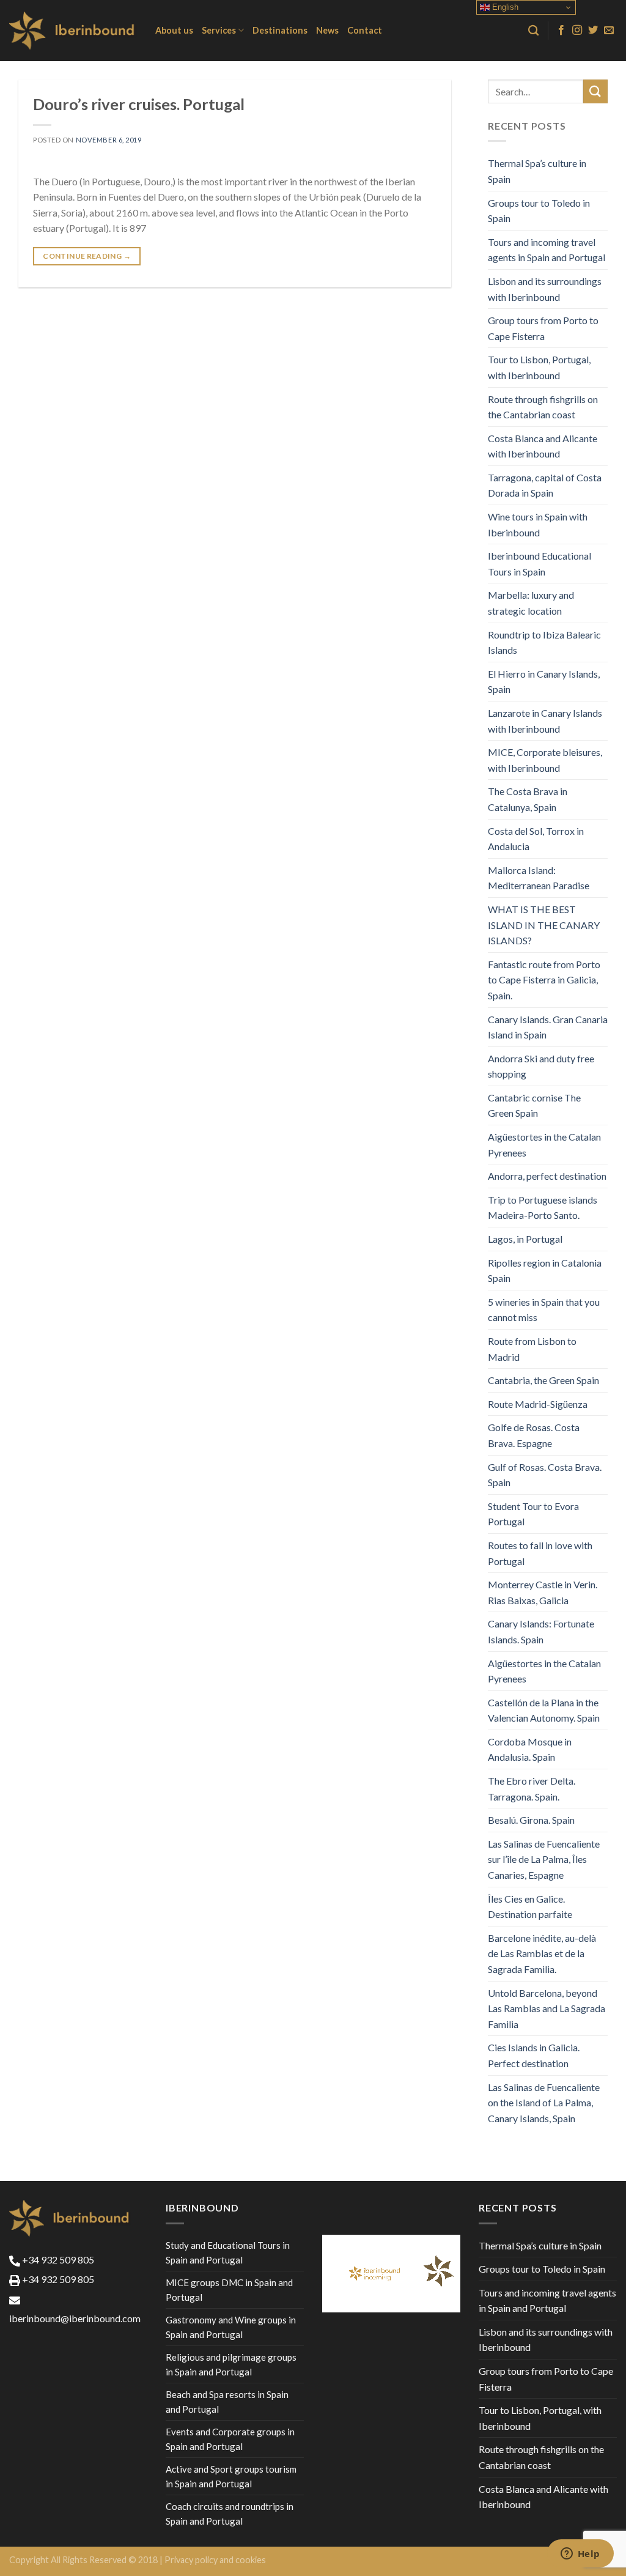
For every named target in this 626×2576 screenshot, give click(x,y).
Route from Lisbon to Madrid (532, 1349)
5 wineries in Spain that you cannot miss (544, 1310)
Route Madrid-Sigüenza (538, 1404)
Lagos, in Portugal (525, 1239)
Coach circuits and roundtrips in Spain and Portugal (230, 2514)
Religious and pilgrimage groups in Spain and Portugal (231, 2364)
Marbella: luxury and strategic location (531, 603)
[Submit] (595, 91)
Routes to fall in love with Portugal (540, 1553)
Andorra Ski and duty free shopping (541, 1066)
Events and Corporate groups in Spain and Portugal (230, 2439)
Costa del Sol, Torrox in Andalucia (536, 839)
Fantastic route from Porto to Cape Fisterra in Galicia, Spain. (544, 980)
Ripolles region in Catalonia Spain (545, 1271)
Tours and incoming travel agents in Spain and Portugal (547, 250)
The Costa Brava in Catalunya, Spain (528, 799)
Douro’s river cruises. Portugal (139, 104)
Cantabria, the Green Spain (543, 1380)
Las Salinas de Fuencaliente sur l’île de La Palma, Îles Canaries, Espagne (544, 1859)
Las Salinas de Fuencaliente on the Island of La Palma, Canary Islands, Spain (544, 2103)
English (504, 7)
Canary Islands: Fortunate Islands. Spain (541, 1631)
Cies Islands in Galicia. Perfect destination (534, 2055)
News (327, 30)
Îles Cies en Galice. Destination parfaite (530, 1907)
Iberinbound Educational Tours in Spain (539, 564)
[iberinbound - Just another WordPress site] (73, 31)
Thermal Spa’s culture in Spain (537, 171)
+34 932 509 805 (57, 2260)
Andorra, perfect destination (547, 1176)
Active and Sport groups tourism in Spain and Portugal (231, 2476)
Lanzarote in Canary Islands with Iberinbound (545, 721)
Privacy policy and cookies (215, 2560)
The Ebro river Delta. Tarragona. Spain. (532, 1789)
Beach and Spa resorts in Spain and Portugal (227, 2402)
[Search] (533, 31)
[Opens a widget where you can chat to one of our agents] (580, 2555)
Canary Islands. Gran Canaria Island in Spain (548, 1027)
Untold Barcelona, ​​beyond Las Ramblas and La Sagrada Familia (547, 2008)
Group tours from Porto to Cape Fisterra (543, 328)
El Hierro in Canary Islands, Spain (544, 682)
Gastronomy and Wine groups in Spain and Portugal (231, 2327)
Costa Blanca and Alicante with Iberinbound (543, 446)
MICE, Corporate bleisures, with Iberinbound (545, 760)
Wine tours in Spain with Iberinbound (538, 524)
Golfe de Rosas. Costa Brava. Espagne (534, 1435)
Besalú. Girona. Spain (531, 1820)
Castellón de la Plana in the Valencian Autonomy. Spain (544, 1710)
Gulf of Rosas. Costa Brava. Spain (545, 1475)
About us (174, 30)
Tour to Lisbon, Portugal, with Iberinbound (539, 367)
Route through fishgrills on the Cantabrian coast (543, 407)
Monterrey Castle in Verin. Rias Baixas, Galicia (543, 1592)
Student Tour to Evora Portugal (533, 1514)
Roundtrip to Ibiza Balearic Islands (544, 642)
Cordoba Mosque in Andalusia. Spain (530, 1749)
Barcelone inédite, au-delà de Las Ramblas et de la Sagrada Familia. (542, 1953)
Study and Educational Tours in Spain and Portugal (228, 2252)
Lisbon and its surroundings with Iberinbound (545, 289)
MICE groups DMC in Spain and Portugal (229, 2290)
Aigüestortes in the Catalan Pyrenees (544, 1145)
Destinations (280, 30)
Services (219, 30)
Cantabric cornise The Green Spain (534, 1105)
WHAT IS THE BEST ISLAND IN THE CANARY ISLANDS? (544, 925)
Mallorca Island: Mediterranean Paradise (539, 878)
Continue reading (87, 256)
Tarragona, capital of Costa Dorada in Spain (545, 485)
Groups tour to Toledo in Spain (539, 211)
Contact (365, 30)
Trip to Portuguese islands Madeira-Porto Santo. (543, 1208)
